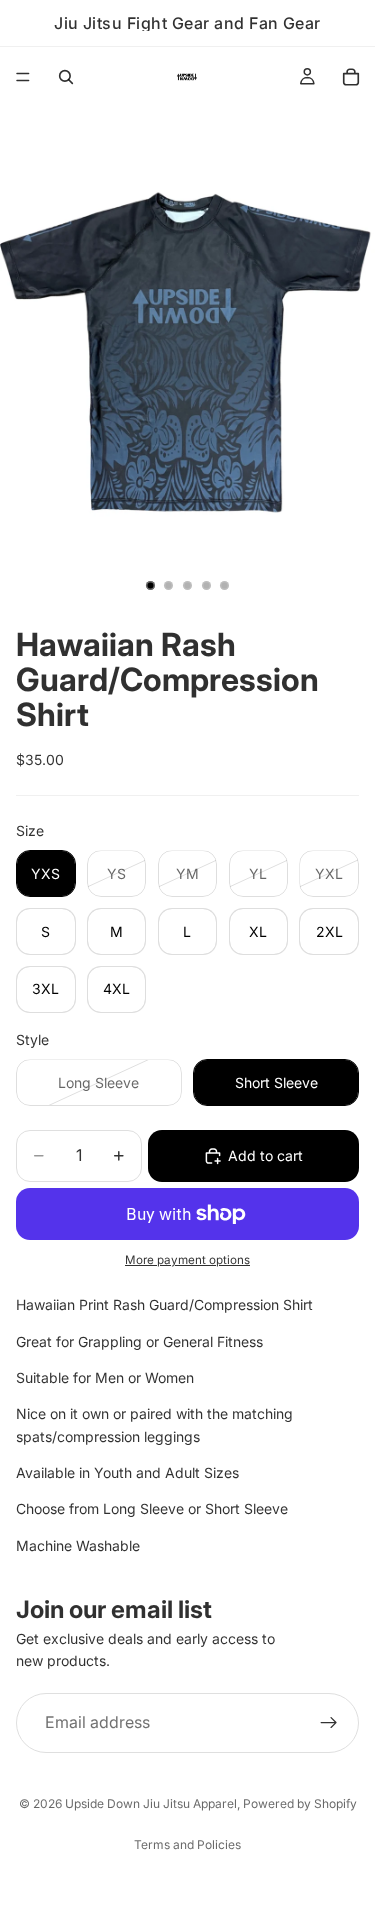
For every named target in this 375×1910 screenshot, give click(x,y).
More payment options (187, 1260)
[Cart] (351, 77)
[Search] (66, 77)
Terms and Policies (187, 1844)
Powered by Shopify (300, 1803)
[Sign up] (329, 1723)
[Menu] (23, 77)
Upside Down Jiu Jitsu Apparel (151, 1803)
